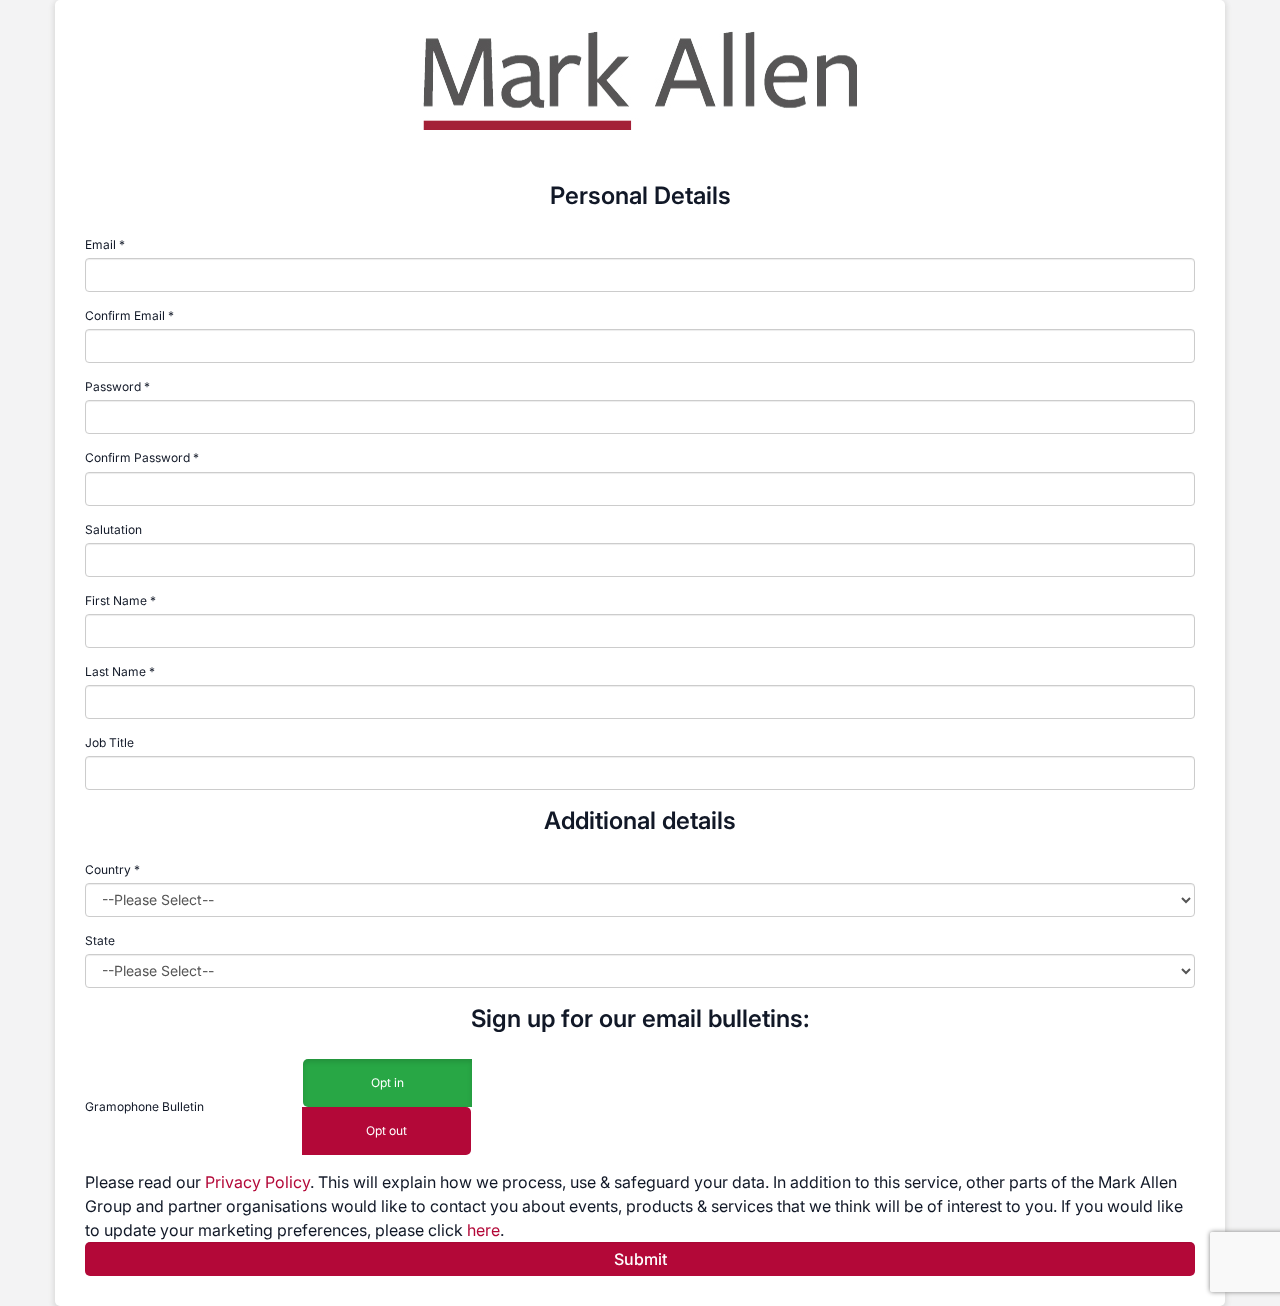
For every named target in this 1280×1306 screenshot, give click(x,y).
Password (113, 386)
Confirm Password (137, 457)
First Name (116, 600)
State (100, 940)
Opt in (387, 1082)
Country (112, 869)
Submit (640, 1259)
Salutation (113, 529)
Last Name (115, 671)
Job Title (109, 742)
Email (100, 244)
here (483, 1230)
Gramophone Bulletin (144, 1106)
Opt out (386, 1130)
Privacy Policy (257, 1182)
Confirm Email (125, 315)
